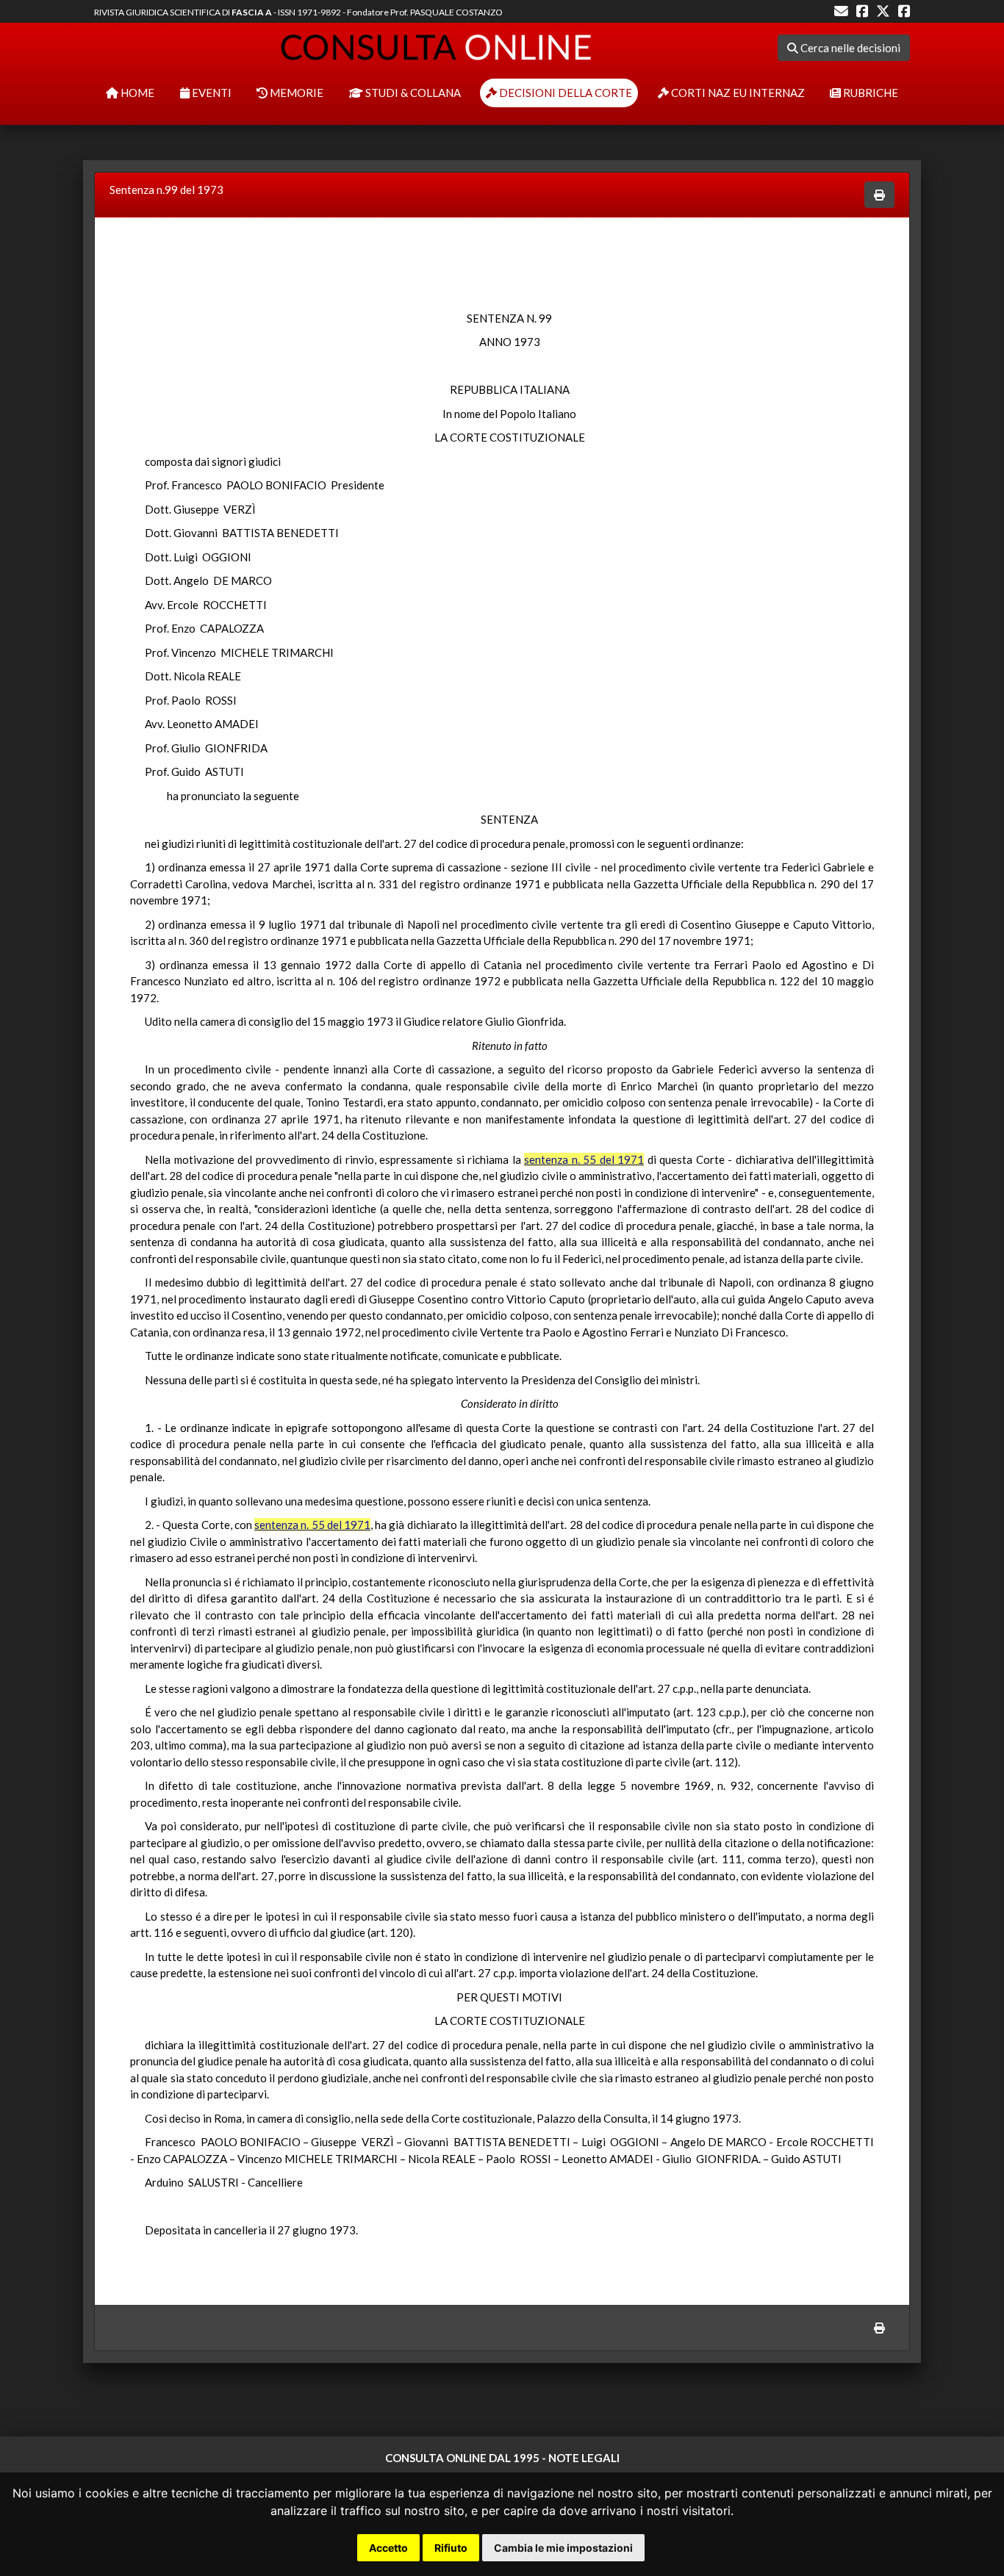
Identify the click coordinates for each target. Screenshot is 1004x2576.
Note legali (584, 2458)
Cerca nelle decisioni (849, 48)
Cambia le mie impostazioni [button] (563, 2548)
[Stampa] (879, 195)
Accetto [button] (388, 2548)
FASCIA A (252, 12)
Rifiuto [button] (451, 2548)
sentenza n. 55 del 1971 (584, 1159)
